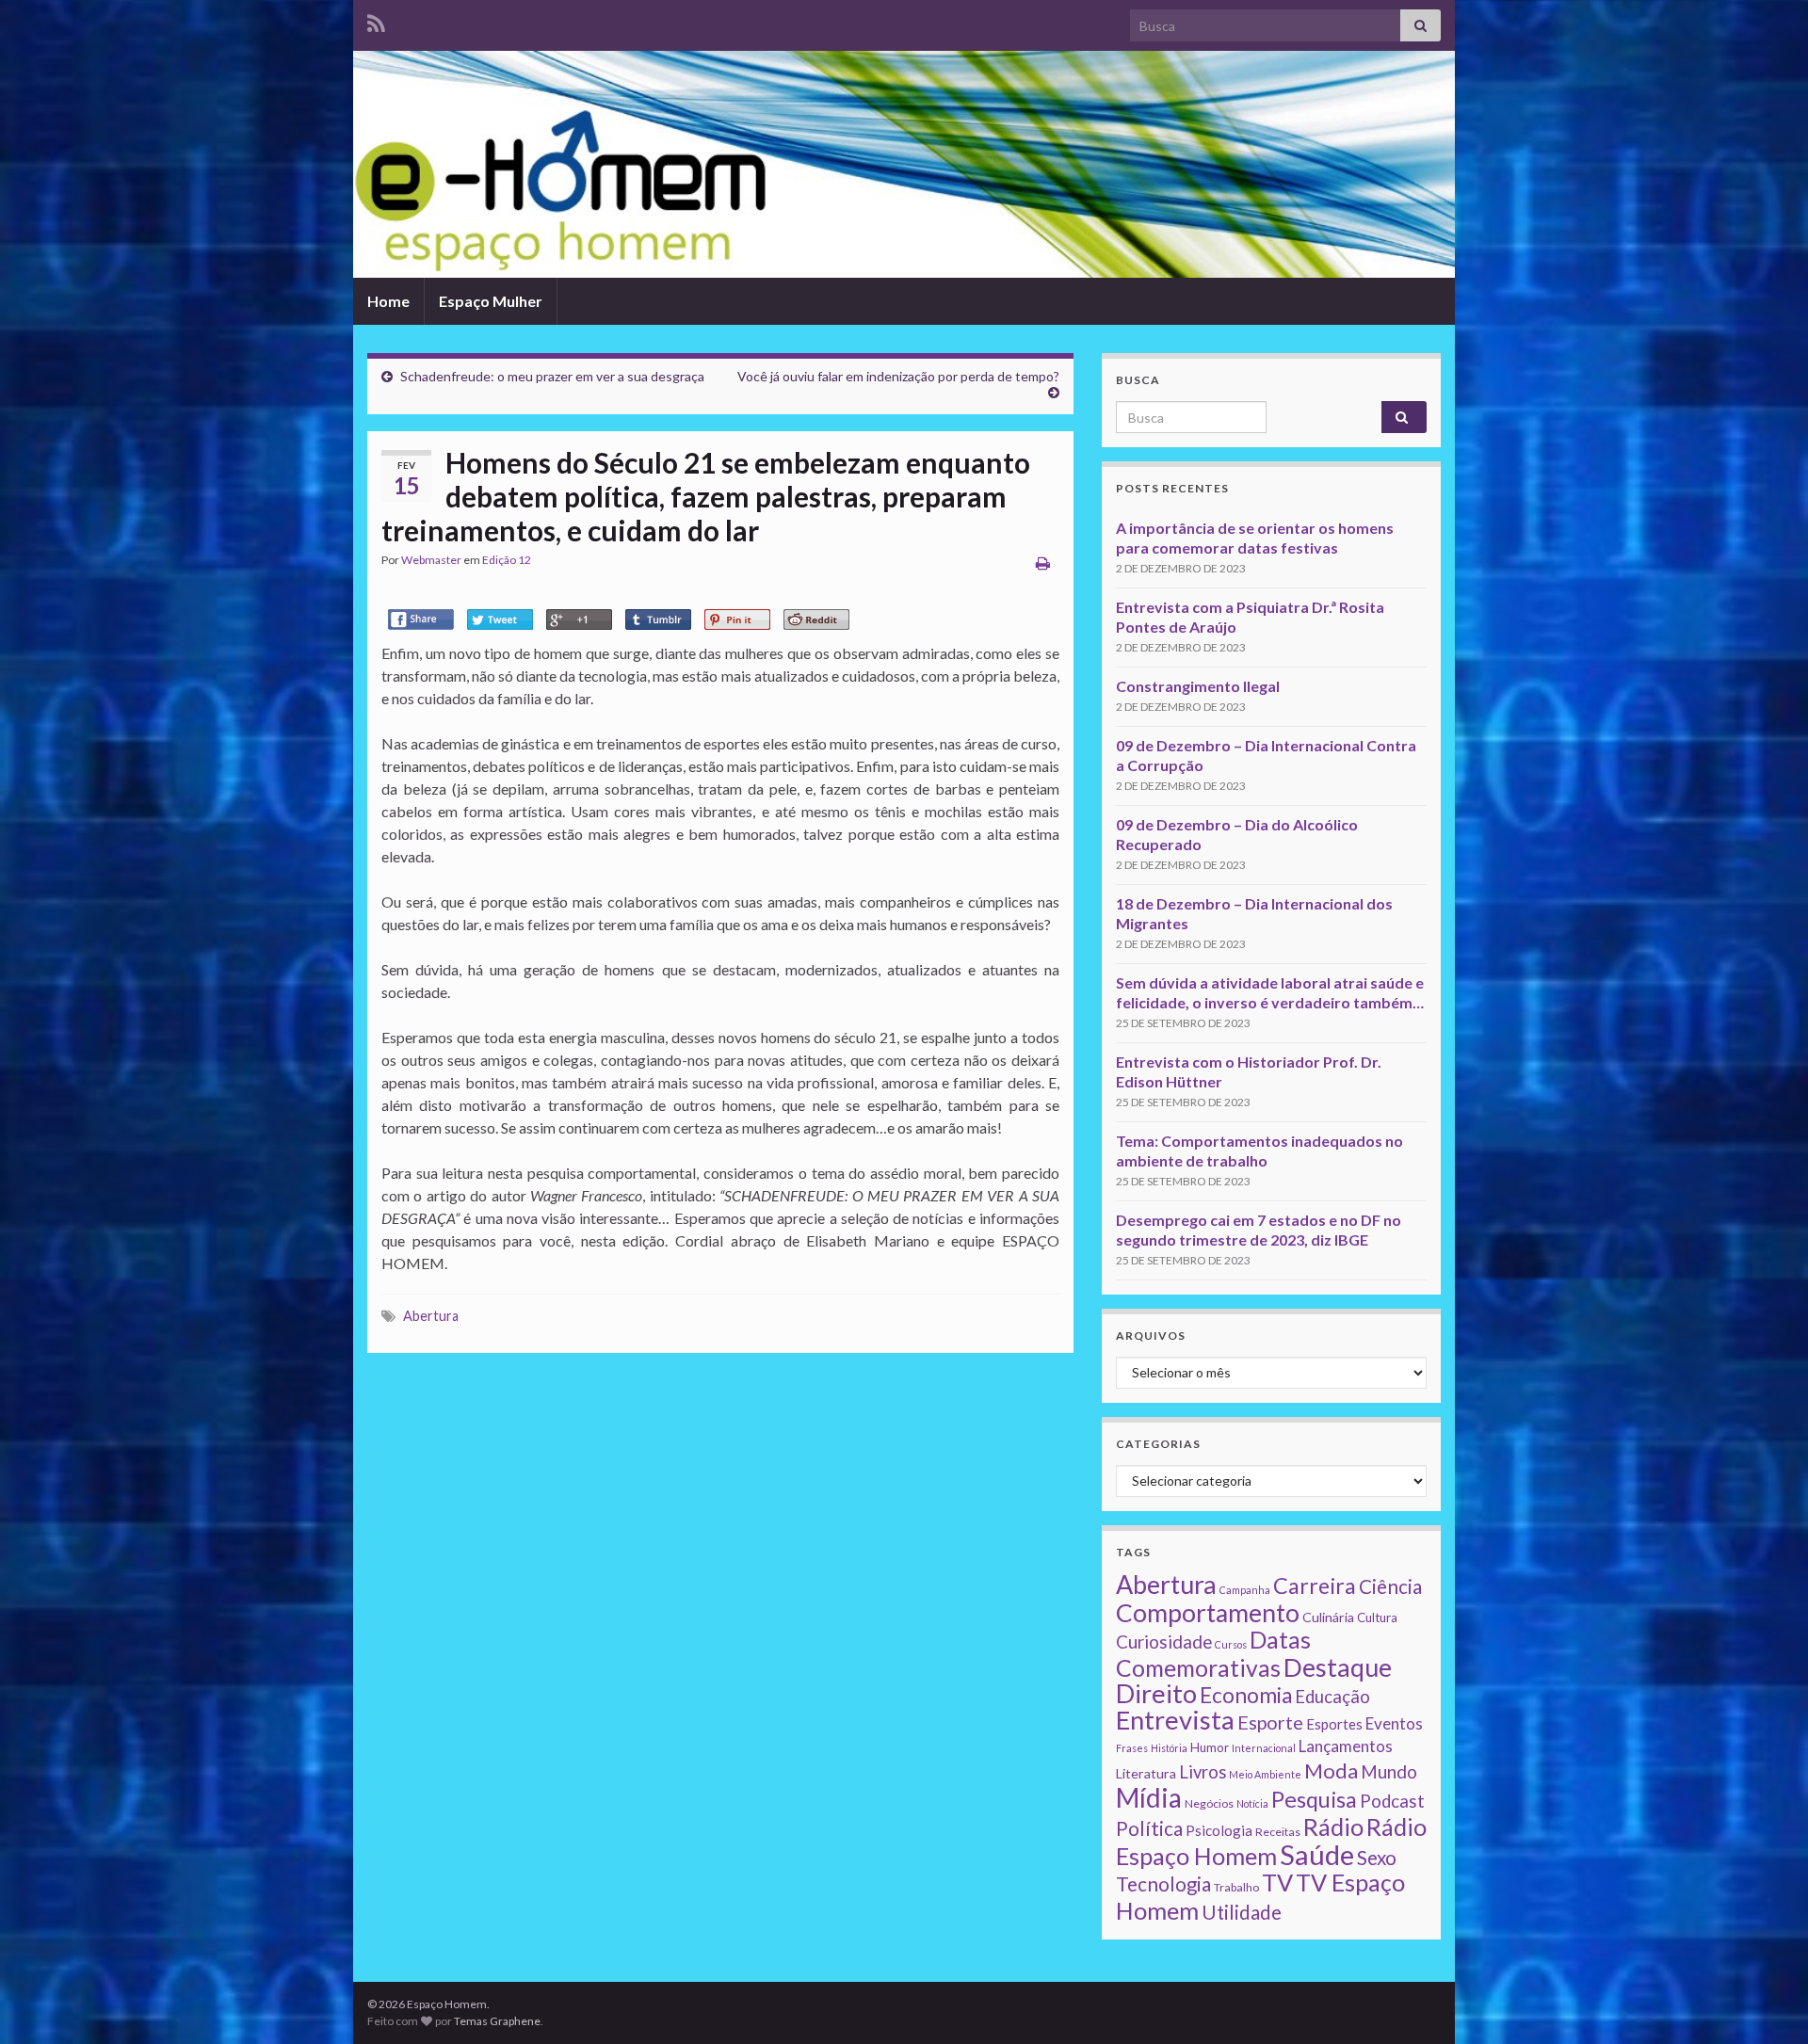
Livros (1203, 1772)
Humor (1210, 1747)
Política (1149, 1828)
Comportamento (1208, 1613)
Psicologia (1219, 1830)
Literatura (1146, 1773)
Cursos (1231, 1644)
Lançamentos (1346, 1746)
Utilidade (1242, 1912)
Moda (1331, 1770)
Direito (1156, 1693)
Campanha (1245, 1590)
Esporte (1270, 1722)
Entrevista (1175, 1720)
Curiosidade (1164, 1642)
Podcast (1392, 1801)
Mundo (1389, 1771)
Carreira (1315, 1585)
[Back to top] (1766, 2002)
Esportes (1334, 1724)
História (1169, 1748)
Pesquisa (1314, 1799)
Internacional (1264, 1748)
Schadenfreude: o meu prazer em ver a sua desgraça (552, 376)
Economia (1246, 1695)
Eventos (1394, 1723)
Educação (1332, 1697)
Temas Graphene (497, 2021)
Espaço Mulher (491, 301)
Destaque (1338, 1667)
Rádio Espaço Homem (1271, 1841)
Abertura (431, 1316)
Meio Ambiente (1265, 1774)
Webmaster (431, 560)
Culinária (1328, 1617)
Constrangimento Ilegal (1198, 686)
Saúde (1317, 1854)
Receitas (1278, 1832)
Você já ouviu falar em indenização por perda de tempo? (898, 376)
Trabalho (1236, 1887)
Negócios (1209, 1803)
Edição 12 (507, 560)
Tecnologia (1163, 1884)
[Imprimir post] (1043, 563)
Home (388, 301)
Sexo (1377, 1858)
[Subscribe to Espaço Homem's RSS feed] (376, 20)
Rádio (1333, 1827)
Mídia (1149, 1797)
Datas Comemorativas (1213, 1654)
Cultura (1377, 1617)
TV (1277, 1882)
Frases (1132, 1748)
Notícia (1252, 1803)
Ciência (1390, 1586)
